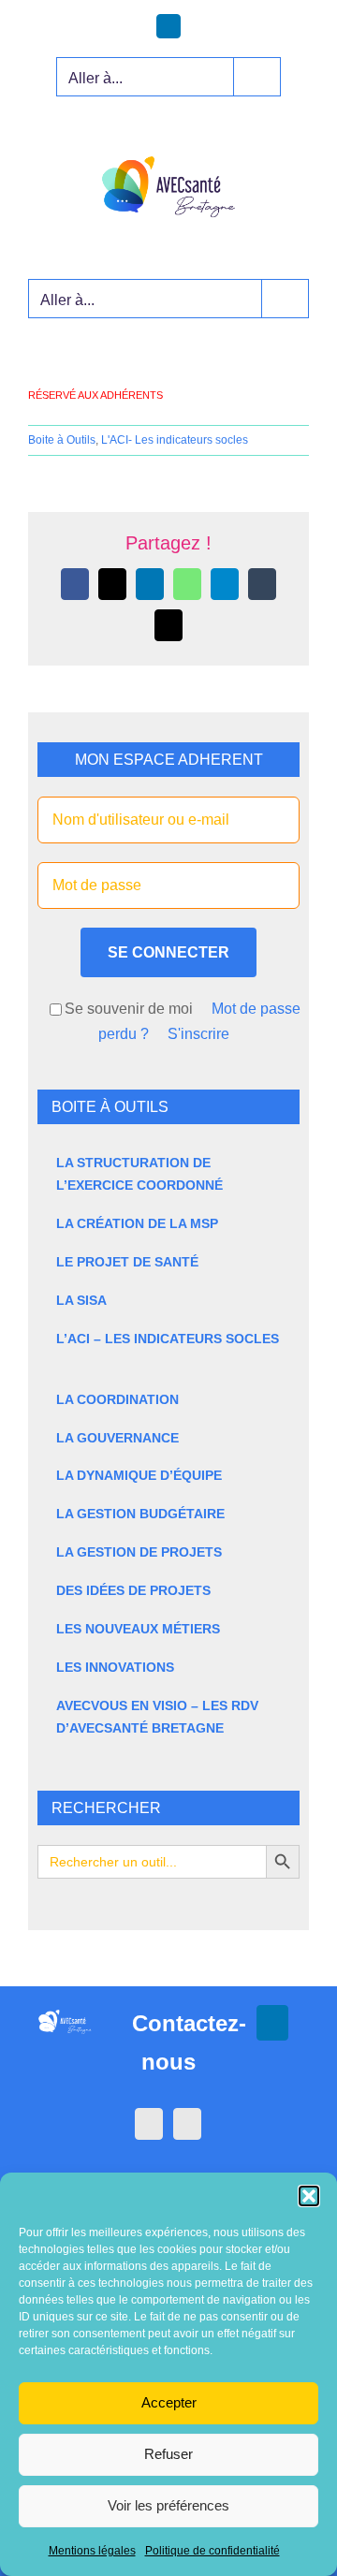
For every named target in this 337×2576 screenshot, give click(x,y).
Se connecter (168, 952)
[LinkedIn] (149, 2124)
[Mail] (187, 2124)
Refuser (168, 2454)
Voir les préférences (168, 2505)
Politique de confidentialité (212, 2551)
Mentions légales (92, 2551)
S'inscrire (198, 1034)
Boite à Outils (62, 440)
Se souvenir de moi (129, 1009)
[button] (309, 2196)
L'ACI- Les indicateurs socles (175, 440)
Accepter (169, 2402)
